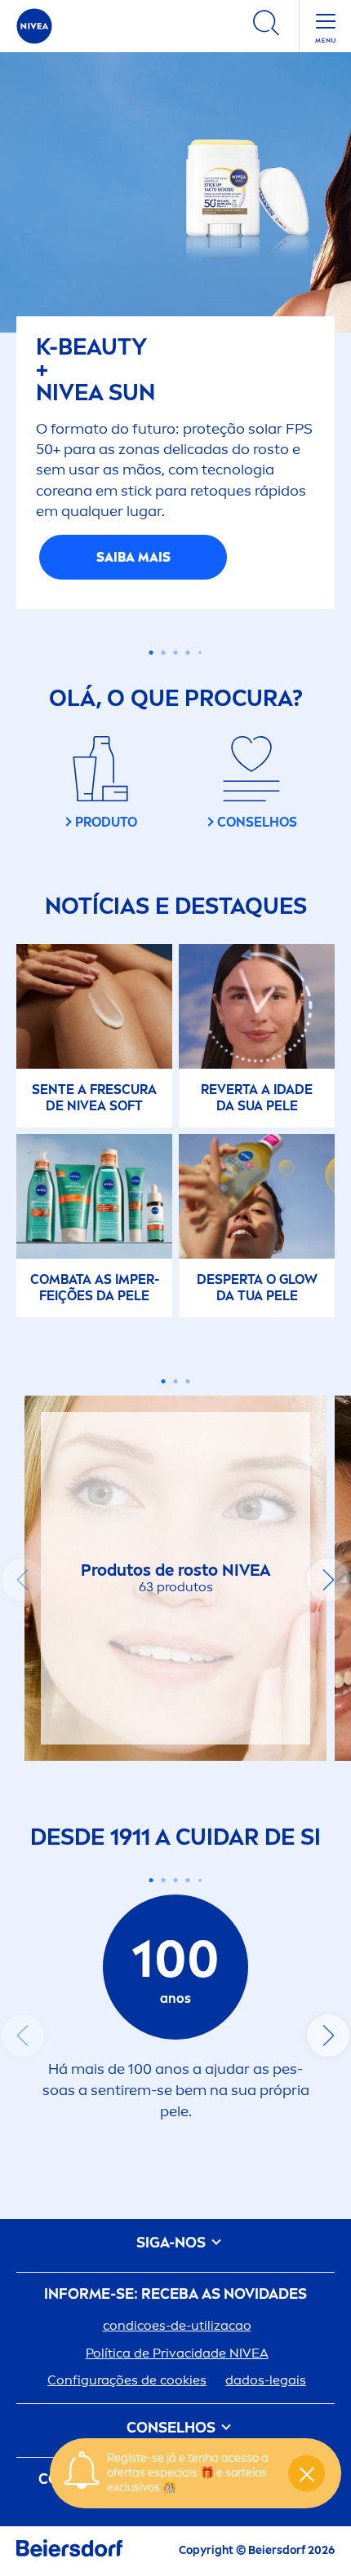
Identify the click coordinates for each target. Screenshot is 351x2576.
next (328, 1580)
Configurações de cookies (127, 2380)
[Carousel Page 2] (164, 653)
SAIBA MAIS (133, 557)
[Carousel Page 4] (188, 653)
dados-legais (266, 2380)
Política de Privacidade (177, 2353)
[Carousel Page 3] (176, 653)
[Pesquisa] (266, 26)
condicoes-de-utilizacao (177, 2325)
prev (23, 1580)
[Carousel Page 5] (200, 653)
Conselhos (173, 2428)
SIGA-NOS (173, 2243)
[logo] (34, 26)
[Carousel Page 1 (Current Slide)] (151, 653)
